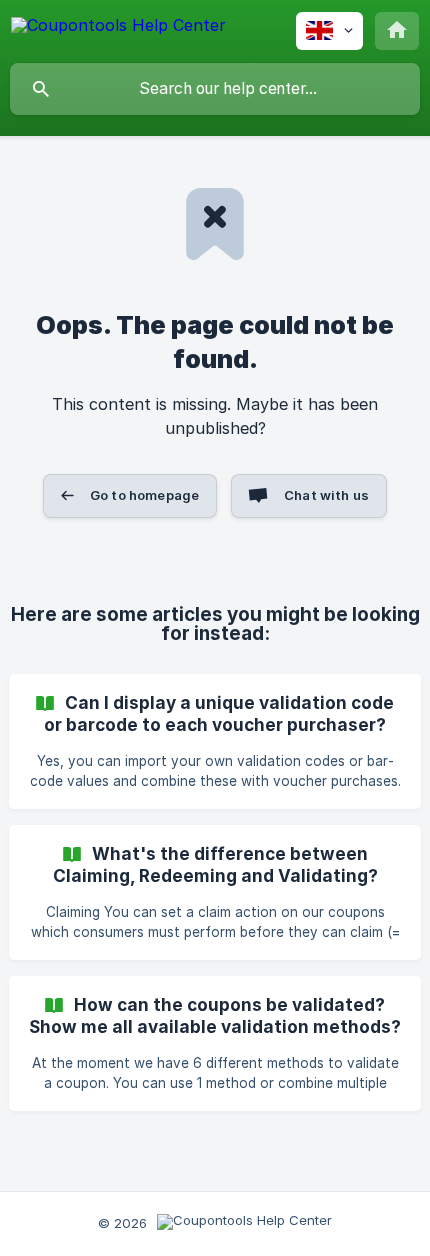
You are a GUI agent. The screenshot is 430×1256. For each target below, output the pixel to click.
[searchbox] (215, 89)
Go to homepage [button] (144, 495)
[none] (118, 28)
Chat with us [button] (326, 495)
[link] (215, 741)
